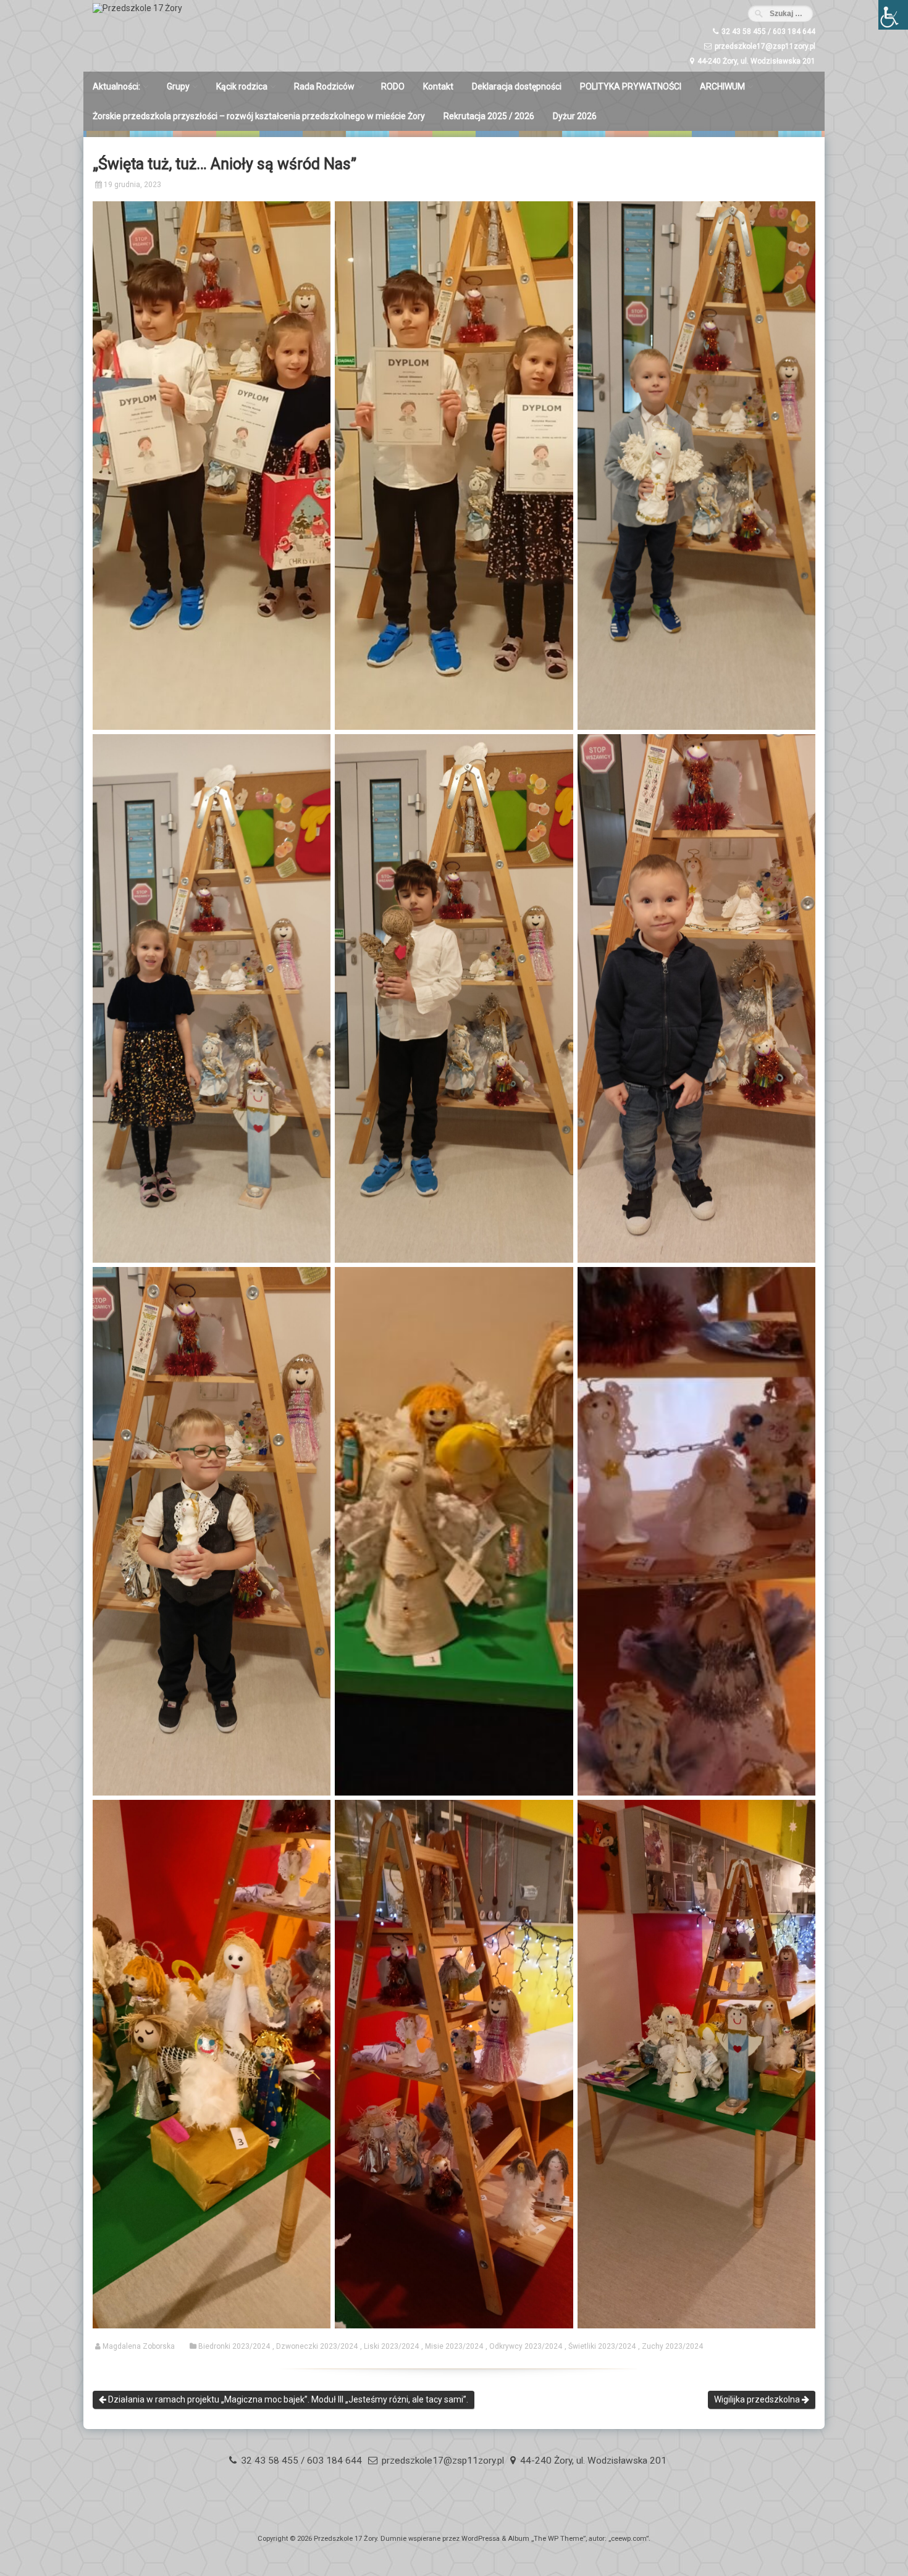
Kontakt (438, 86)
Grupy (178, 86)
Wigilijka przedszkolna (758, 2399)
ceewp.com (628, 2539)
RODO (393, 86)
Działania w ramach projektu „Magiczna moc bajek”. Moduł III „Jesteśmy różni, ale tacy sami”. (287, 2399)
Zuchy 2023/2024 (672, 2346)
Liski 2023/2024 (391, 2346)
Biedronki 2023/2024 (234, 2346)
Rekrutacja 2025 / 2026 (489, 116)
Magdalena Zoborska (139, 2346)
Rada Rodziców (324, 86)
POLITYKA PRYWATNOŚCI (631, 86)
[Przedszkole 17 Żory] (137, 8)
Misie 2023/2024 (454, 2346)
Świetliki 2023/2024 (602, 2346)
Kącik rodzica (242, 86)
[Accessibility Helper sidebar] (893, 15)
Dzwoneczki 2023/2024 (317, 2346)
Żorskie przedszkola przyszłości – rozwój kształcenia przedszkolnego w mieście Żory (259, 116)
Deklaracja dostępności (517, 86)
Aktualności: (116, 86)
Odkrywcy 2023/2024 (526, 2346)
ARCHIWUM (722, 86)
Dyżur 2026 (575, 116)
